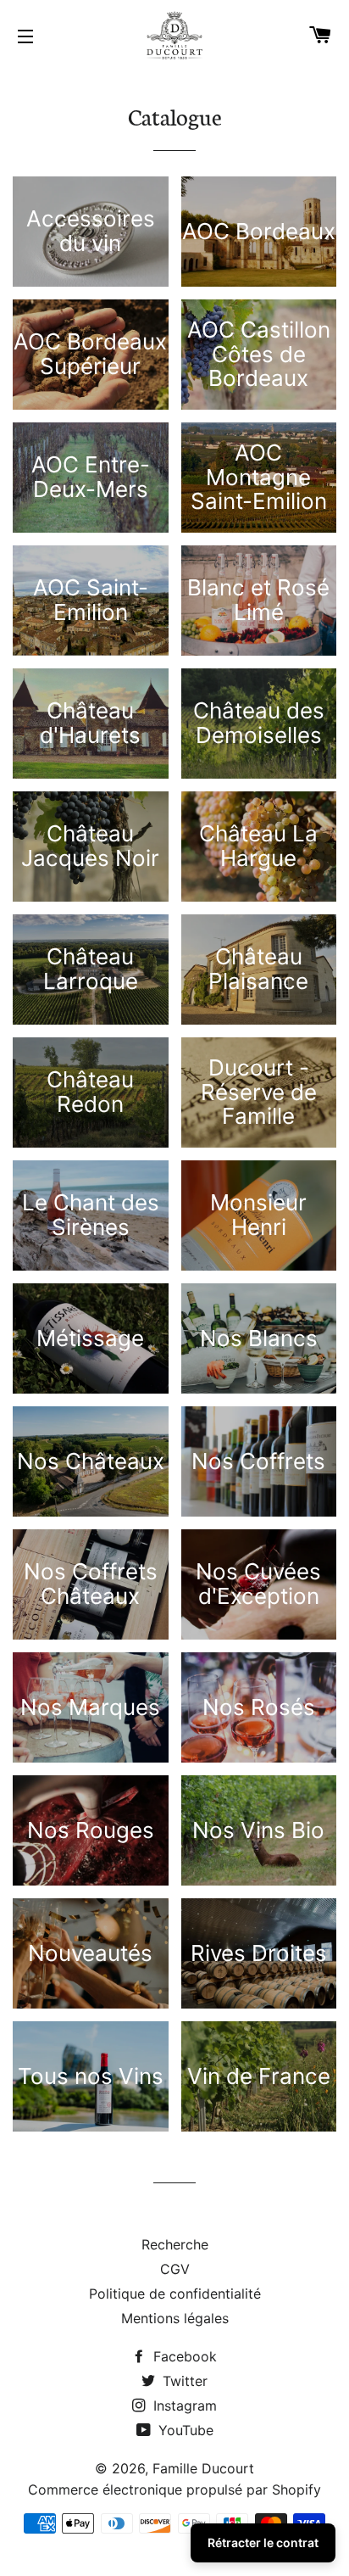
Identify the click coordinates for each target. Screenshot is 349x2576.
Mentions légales (175, 2318)
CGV (175, 2269)
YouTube (184, 2430)
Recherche (175, 2244)
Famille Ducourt (203, 2468)
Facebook (183, 2356)
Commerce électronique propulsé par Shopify (174, 2489)
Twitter (183, 2381)
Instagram (183, 2406)
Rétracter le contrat (263, 2542)
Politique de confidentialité (175, 2294)
